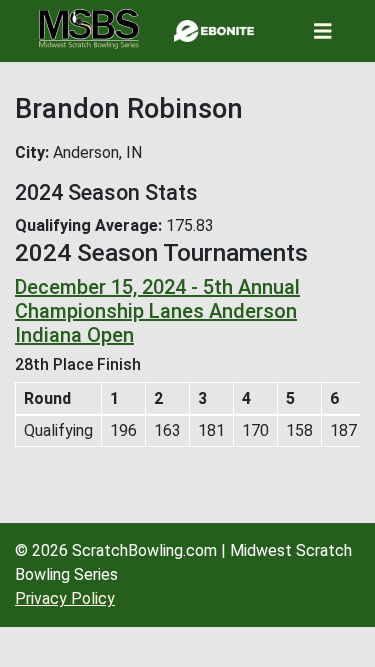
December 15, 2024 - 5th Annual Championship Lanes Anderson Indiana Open (157, 311)
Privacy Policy (65, 598)
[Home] (89, 29)
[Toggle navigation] (323, 31)
